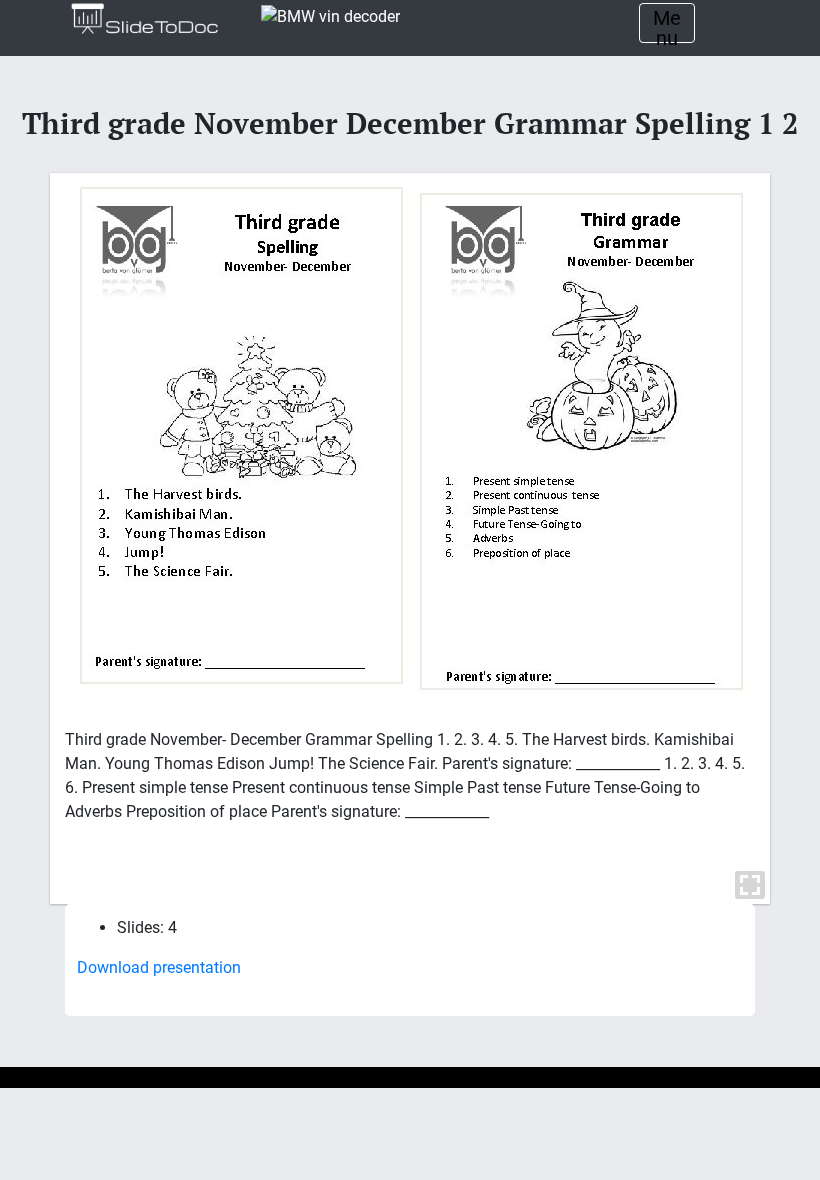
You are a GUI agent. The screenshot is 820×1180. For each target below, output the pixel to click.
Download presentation (159, 967)
